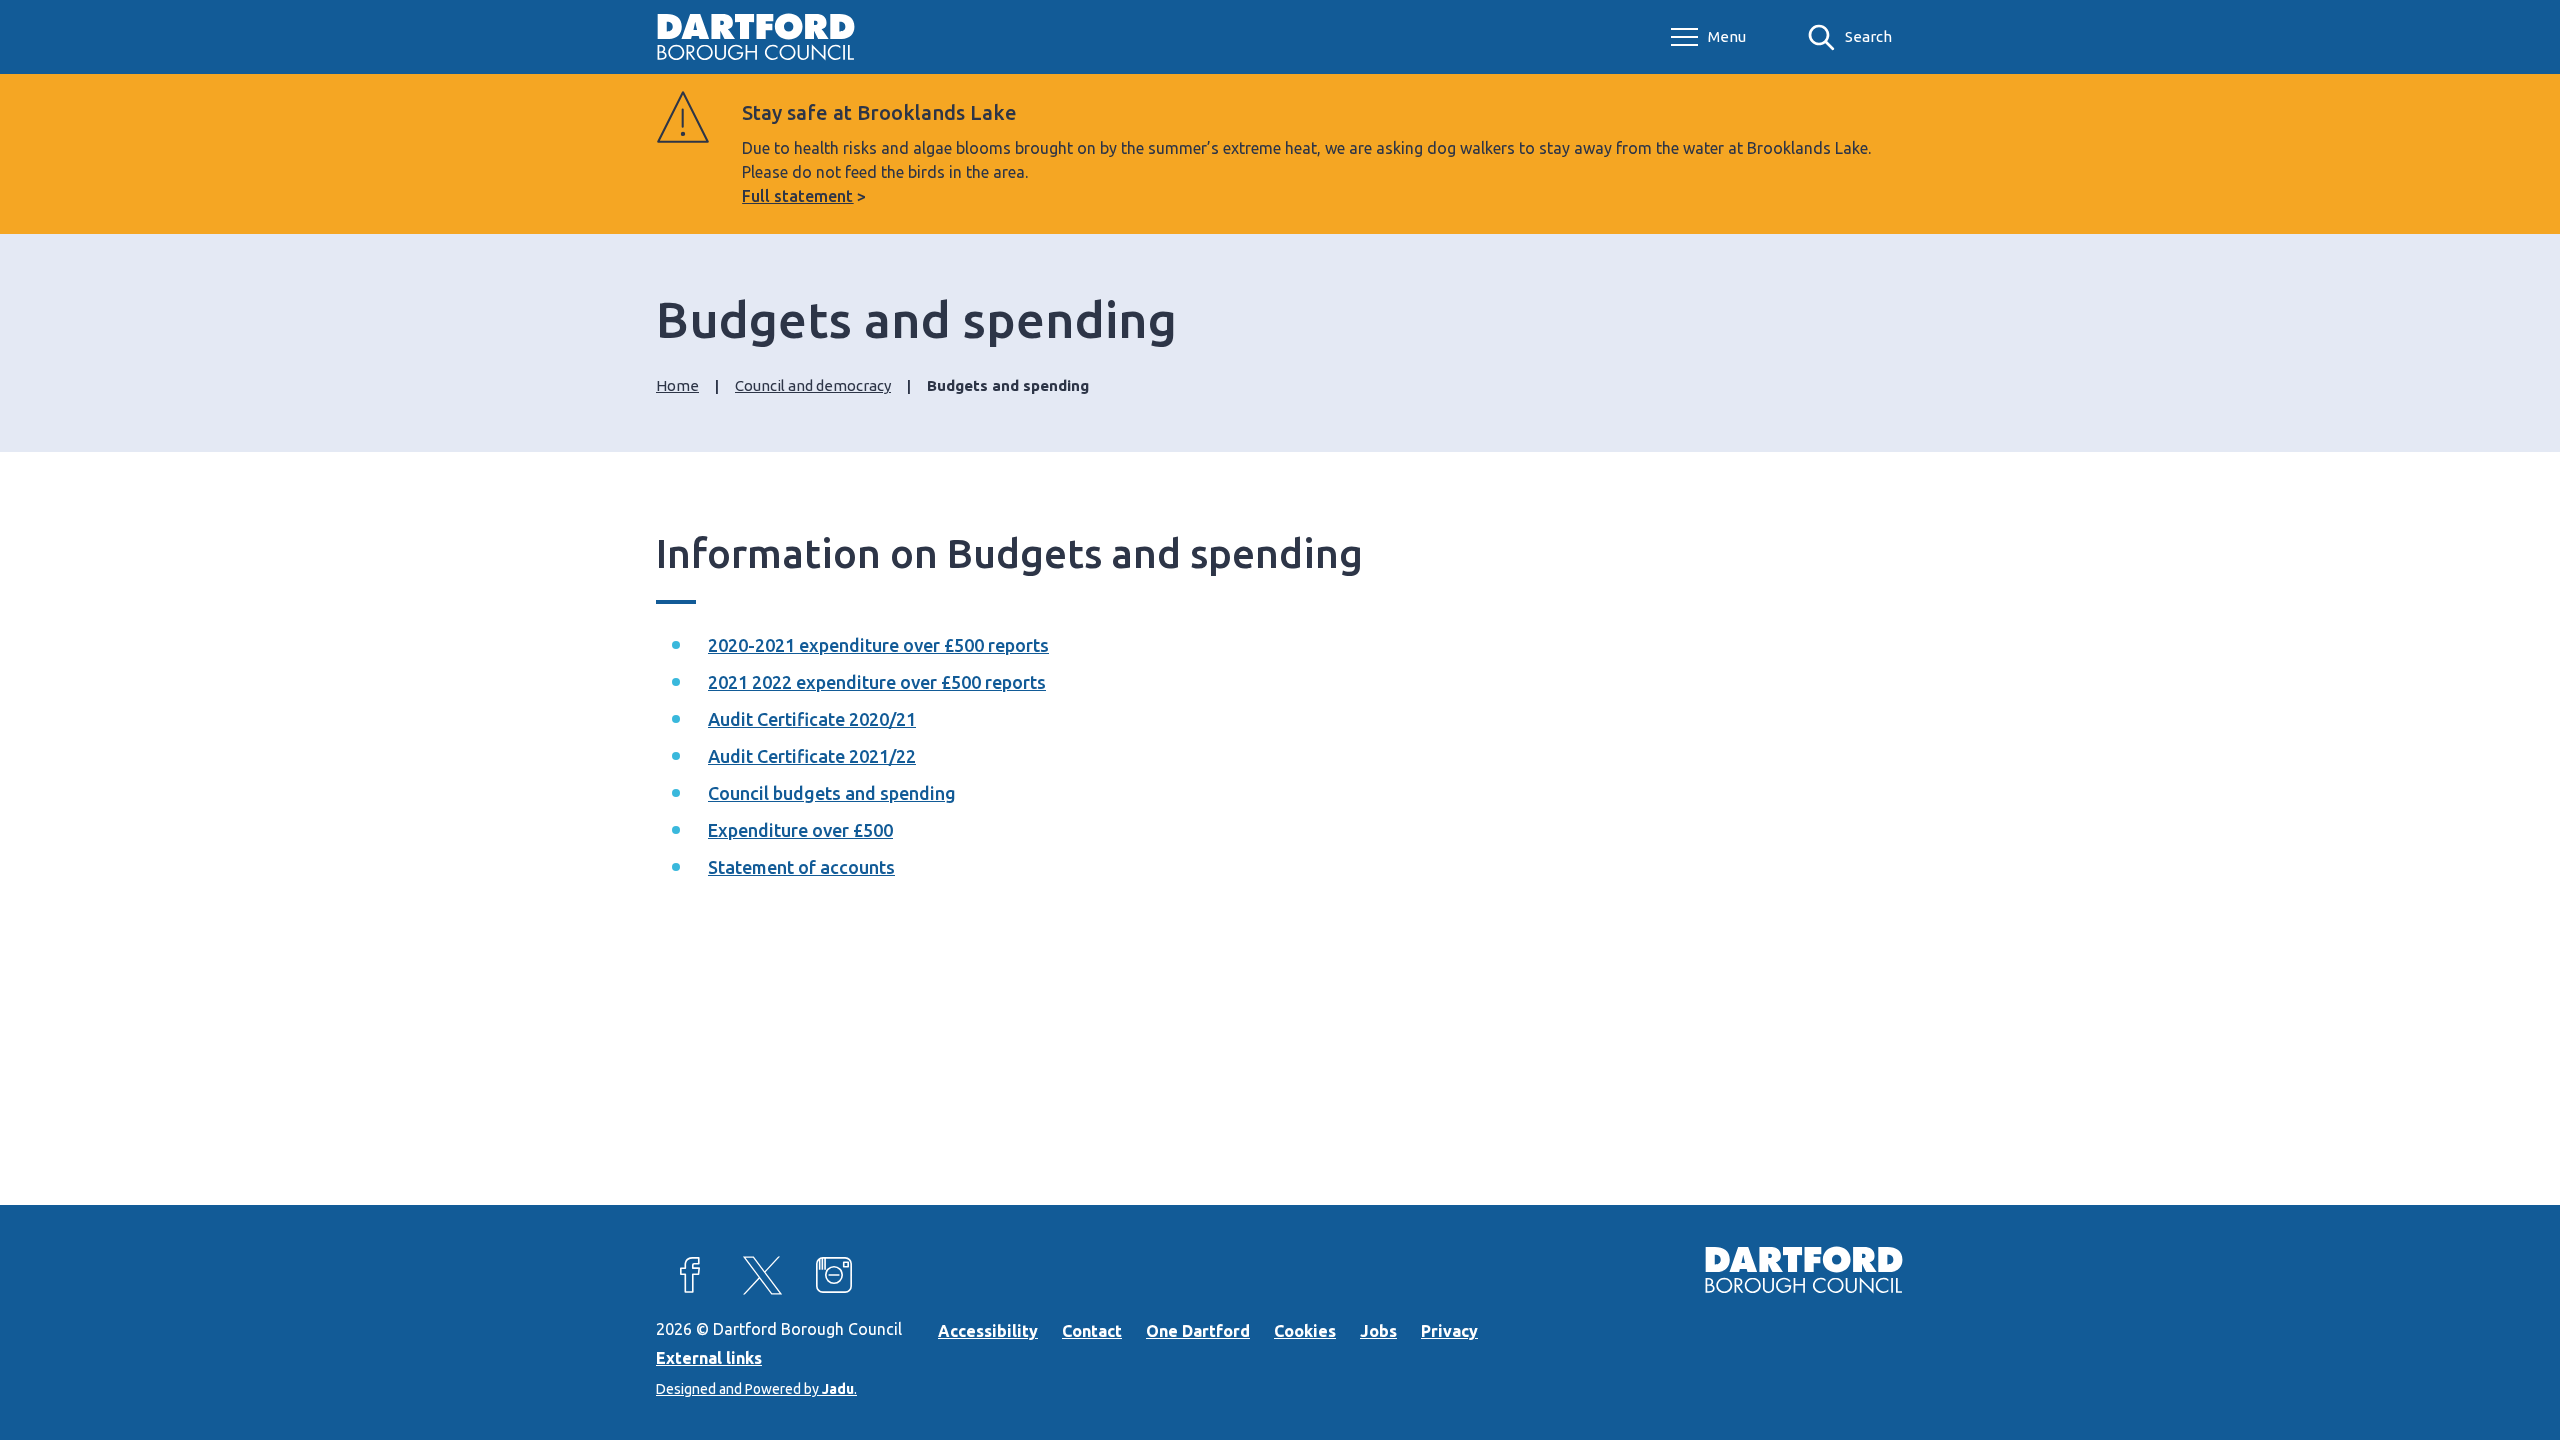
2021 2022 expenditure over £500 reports (877, 682)
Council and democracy (813, 385)
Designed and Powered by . (756, 1389)
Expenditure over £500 (800, 830)
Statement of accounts (801, 867)
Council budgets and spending (832, 793)
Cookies (1305, 1331)
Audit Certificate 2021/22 (812, 756)
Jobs (1378, 1331)
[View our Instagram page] (834, 1275)
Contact (1092, 1331)
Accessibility (988, 1331)
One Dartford (1198, 1331)
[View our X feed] (762, 1275)
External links (709, 1358)
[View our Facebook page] (690, 1275)
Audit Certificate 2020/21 (812, 719)
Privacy (1449, 1331)
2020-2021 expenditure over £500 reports (878, 645)
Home (677, 385)
